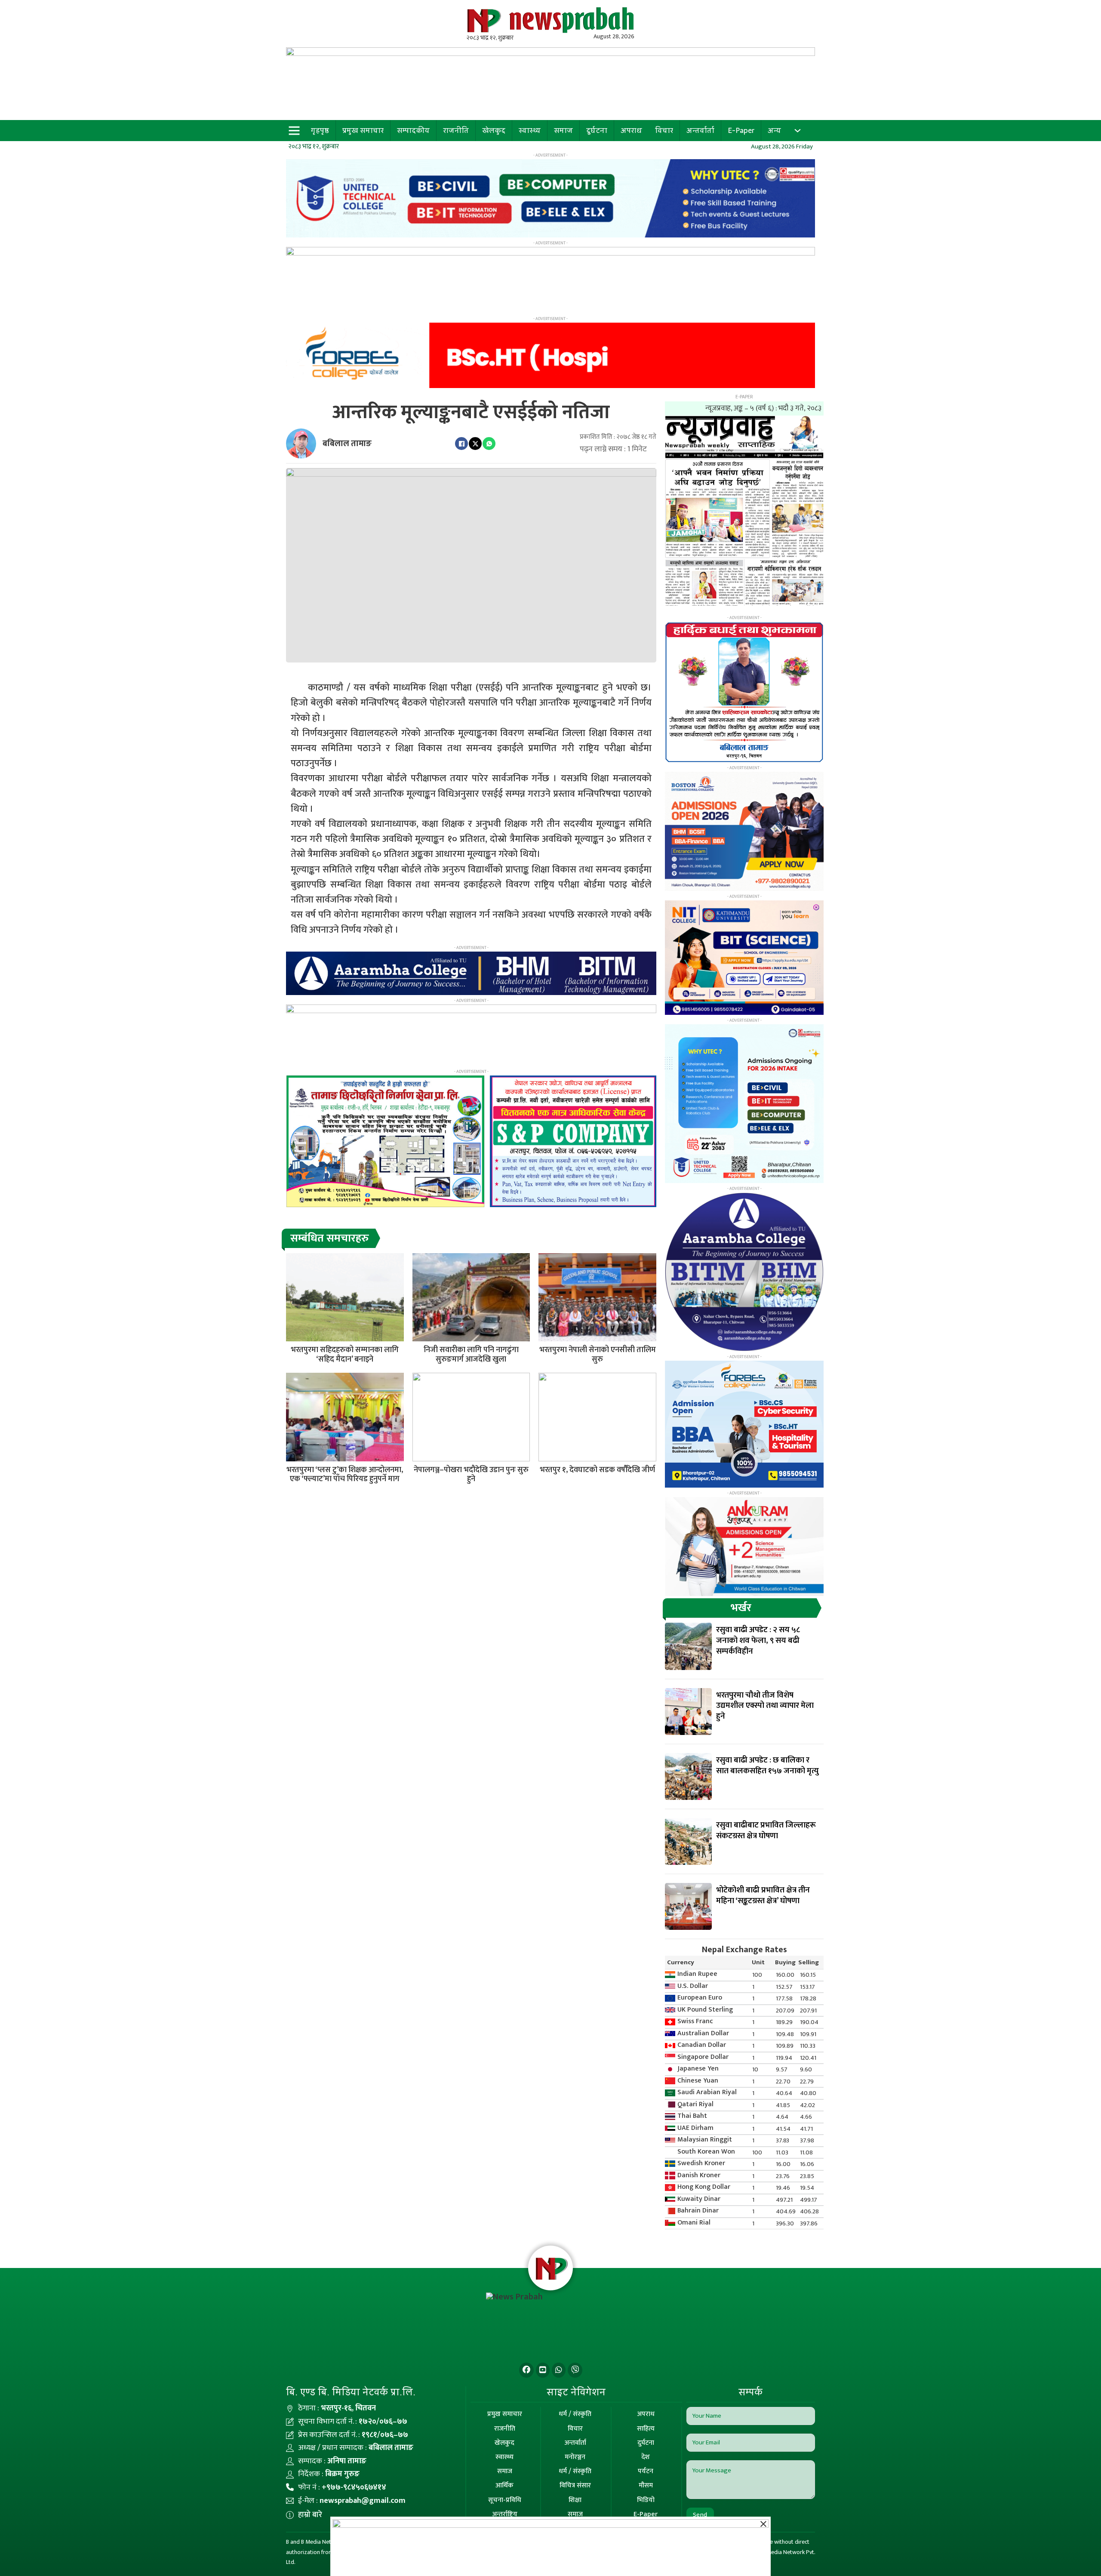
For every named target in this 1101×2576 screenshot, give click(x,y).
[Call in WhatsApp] (559, 2370)
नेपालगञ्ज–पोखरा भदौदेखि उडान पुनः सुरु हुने (471, 1475)
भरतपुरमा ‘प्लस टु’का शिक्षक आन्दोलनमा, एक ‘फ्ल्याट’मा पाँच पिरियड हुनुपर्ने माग (345, 1475)
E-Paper (741, 130)
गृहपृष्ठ (320, 130)
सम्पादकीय (413, 130)
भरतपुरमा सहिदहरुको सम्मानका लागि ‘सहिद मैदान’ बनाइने (345, 1355)
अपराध (631, 130)
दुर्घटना (597, 130)
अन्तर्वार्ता (700, 130)
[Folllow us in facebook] (526, 2370)
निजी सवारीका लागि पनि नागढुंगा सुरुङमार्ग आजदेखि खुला (471, 1355)
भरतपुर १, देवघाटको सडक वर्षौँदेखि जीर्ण (597, 1470)
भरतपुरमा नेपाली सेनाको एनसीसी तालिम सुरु (598, 1355)
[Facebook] (461, 444)
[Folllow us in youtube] (543, 2370)
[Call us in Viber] (575, 2370)
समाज (563, 130)
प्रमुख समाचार (363, 130)
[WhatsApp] (489, 444)
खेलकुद (494, 130)
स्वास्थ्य (530, 130)
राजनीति (456, 130)
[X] (475, 444)
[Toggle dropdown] (798, 131)
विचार (664, 130)
